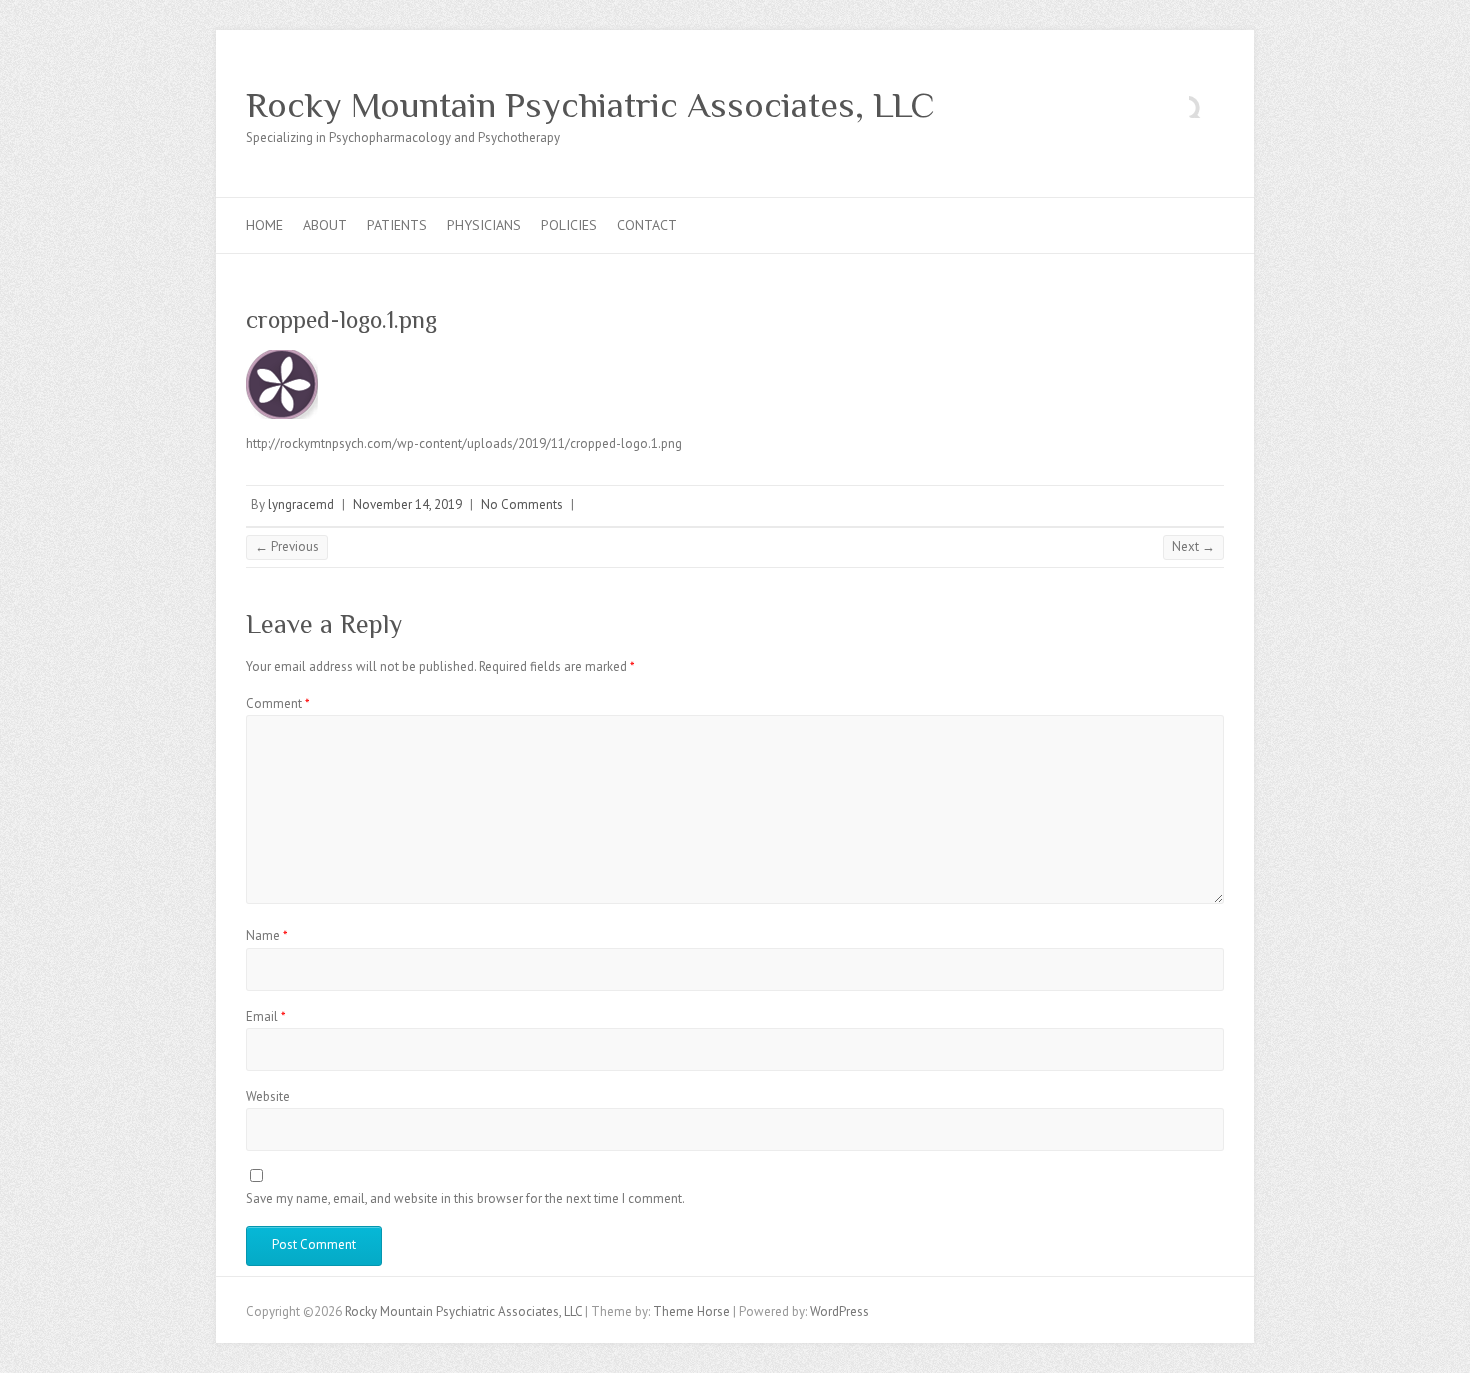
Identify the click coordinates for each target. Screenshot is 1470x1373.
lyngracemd (301, 504)
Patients (397, 225)
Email (266, 1016)
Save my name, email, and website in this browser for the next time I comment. (465, 1198)
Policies (569, 225)
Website (268, 1096)
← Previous (287, 546)
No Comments (522, 504)
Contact (647, 225)
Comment (278, 703)
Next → (1193, 546)
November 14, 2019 (407, 504)
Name (267, 935)
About (325, 225)
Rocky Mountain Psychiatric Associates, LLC (590, 105)
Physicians (484, 225)
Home (264, 225)
